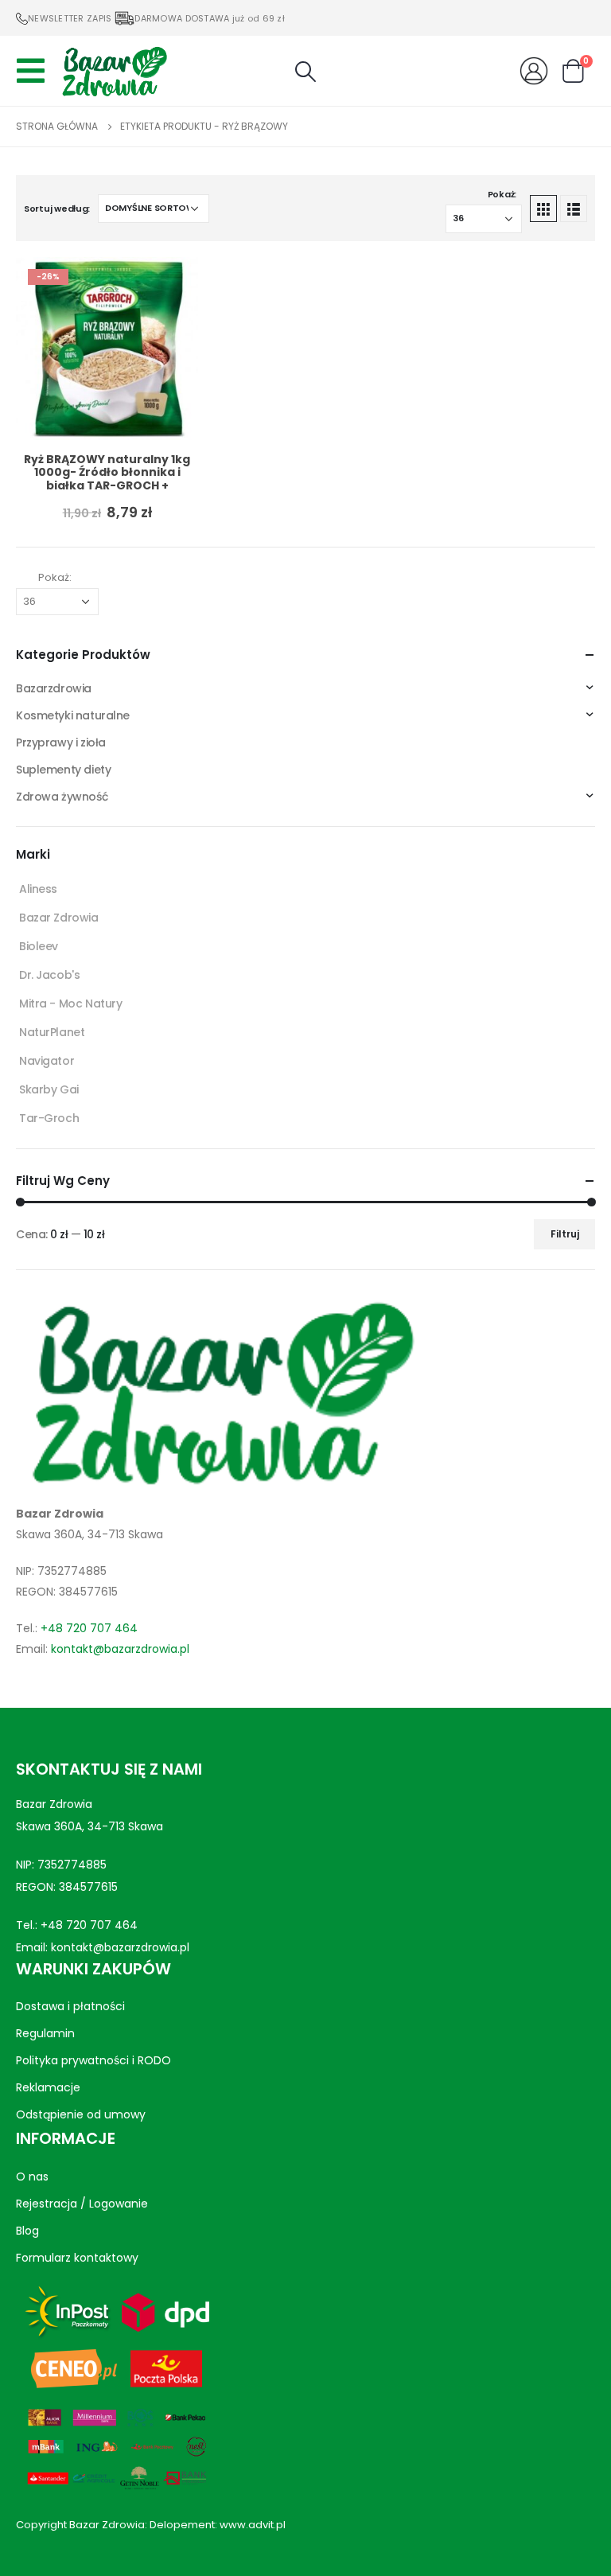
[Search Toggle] (305, 72)
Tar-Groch (49, 1118)
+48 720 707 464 (89, 1628)
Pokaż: (502, 194)
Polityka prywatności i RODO (93, 2060)
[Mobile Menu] (35, 71)
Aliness (38, 889)
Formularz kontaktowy (77, 2258)
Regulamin (45, 2033)
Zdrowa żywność (62, 797)
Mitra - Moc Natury (70, 1004)
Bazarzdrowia (54, 688)
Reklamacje (48, 2087)
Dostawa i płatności (70, 2006)
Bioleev (39, 946)
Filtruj (565, 1234)
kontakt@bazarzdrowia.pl (120, 1649)
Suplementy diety (63, 770)
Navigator (47, 1061)
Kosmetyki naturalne (73, 715)
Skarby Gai (49, 1089)
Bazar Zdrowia (59, 918)
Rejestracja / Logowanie (82, 2204)
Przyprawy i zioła (61, 742)
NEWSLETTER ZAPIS (70, 18)
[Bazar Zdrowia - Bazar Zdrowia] (115, 71)
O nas (32, 2177)
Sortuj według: (57, 208)
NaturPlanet (52, 1032)
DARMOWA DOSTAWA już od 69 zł (210, 18)
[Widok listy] (574, 208)
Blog (27, 2231)
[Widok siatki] (543, 208)
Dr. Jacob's (49, 975)
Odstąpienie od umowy (81, 2114)
